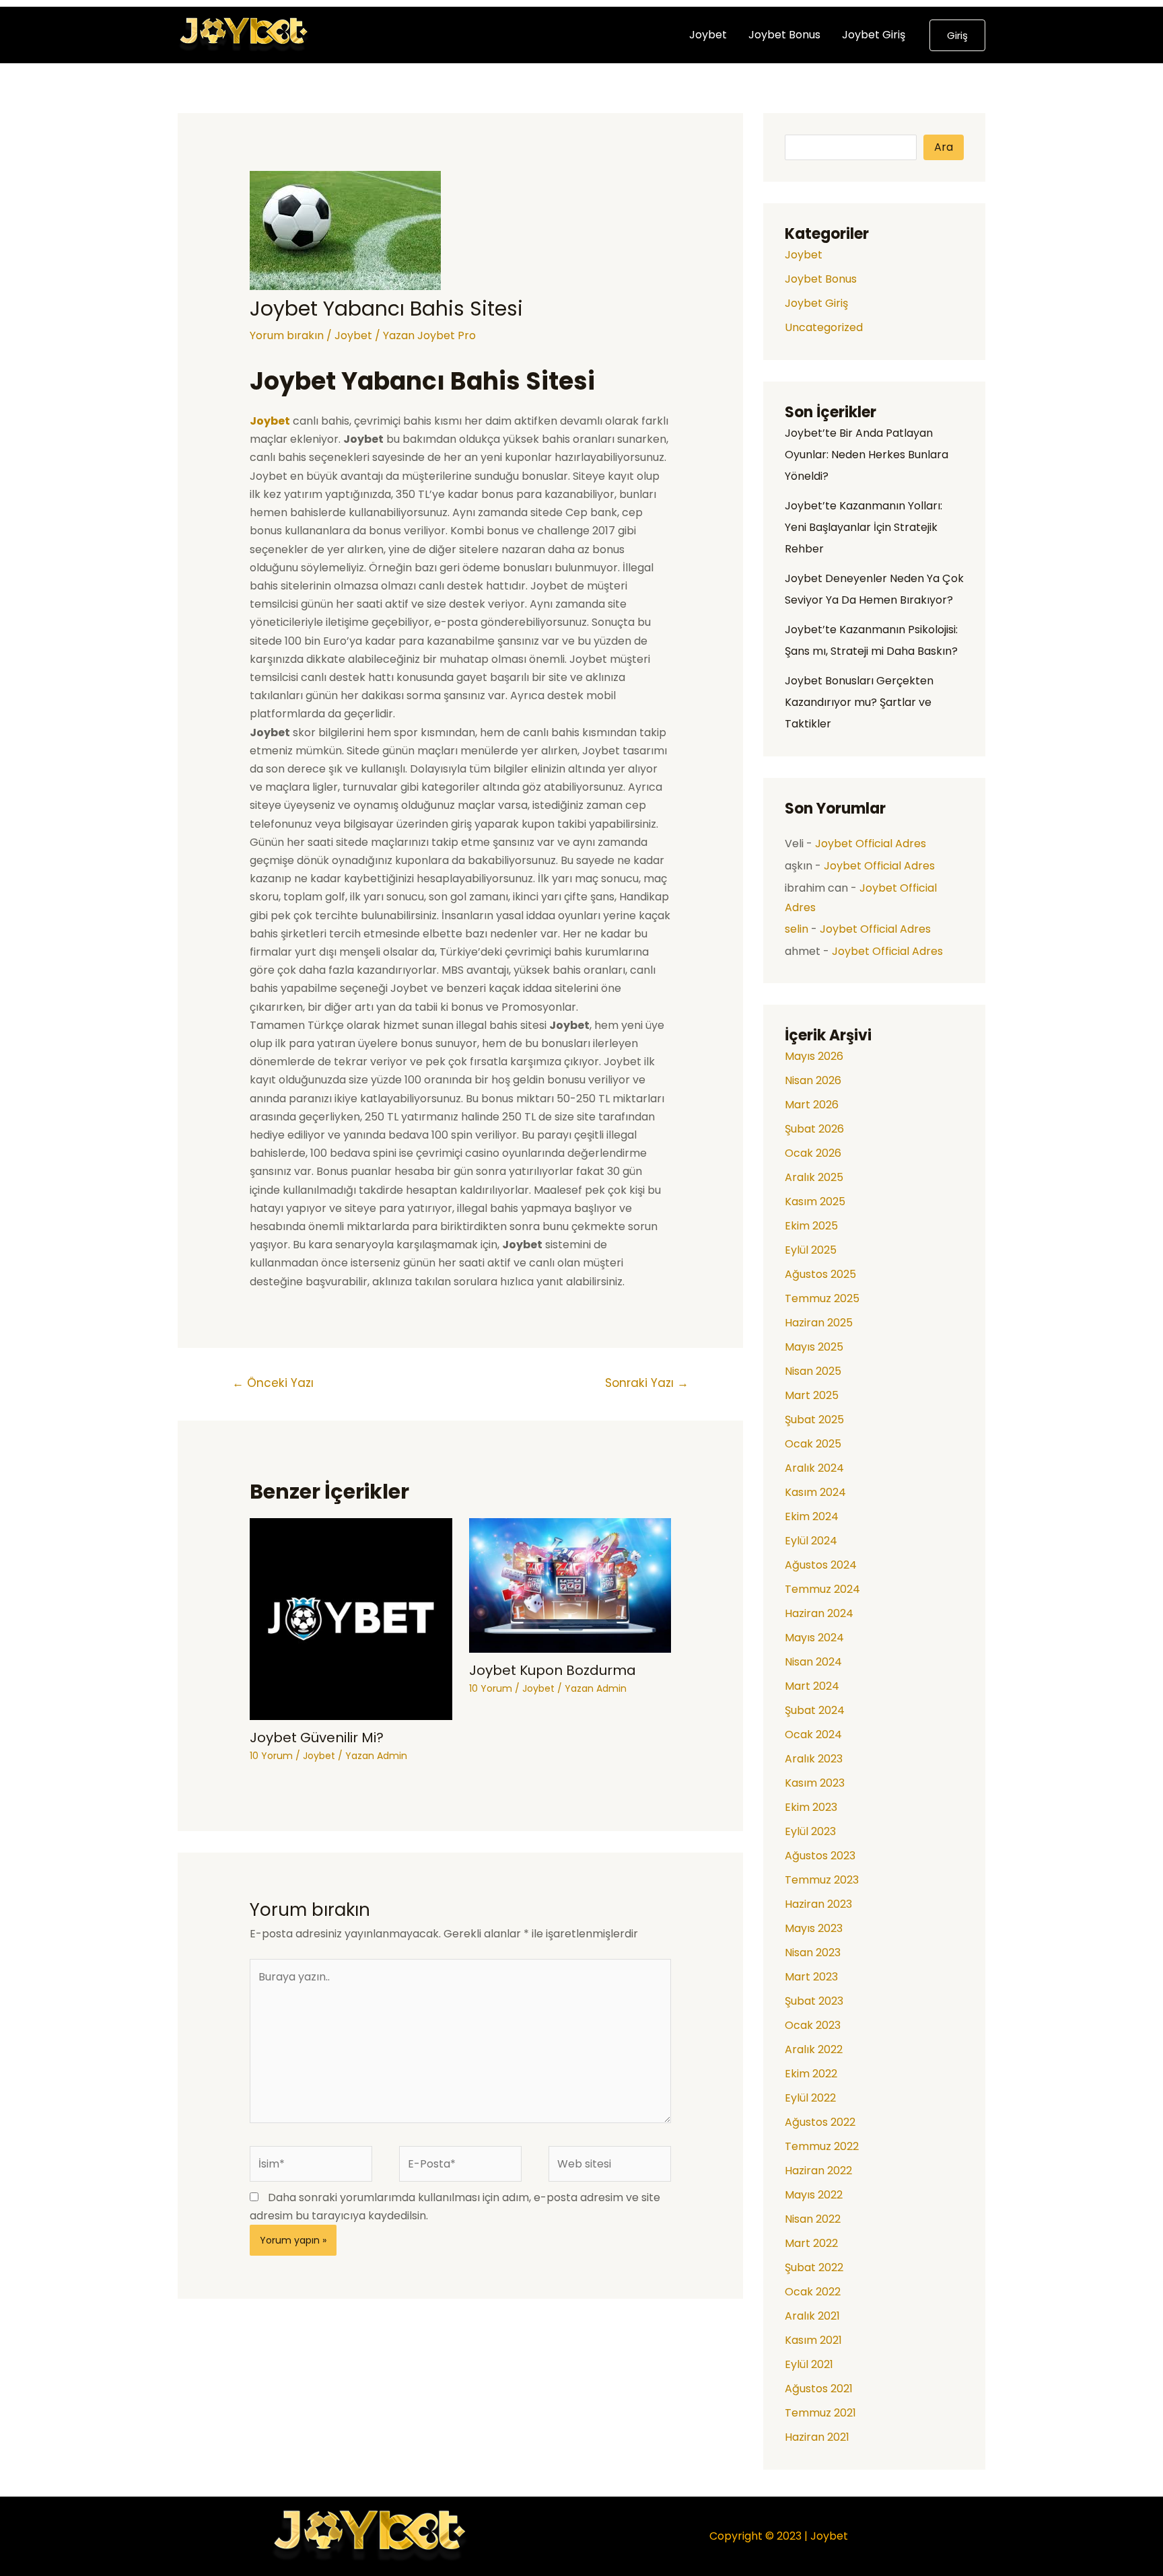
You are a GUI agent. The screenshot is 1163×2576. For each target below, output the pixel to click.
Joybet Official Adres (871, 844)
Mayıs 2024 (814, 1638)
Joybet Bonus (784, 35)
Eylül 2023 (810, 1831)
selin (797, 929)
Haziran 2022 (818, 2171)
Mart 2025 (812, 1395)
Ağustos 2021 (819, 2389)
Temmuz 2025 (822, 1298)
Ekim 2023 (811, 1807)
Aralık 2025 (814, 1177)
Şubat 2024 (815, 1710)
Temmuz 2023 (822, 1880)
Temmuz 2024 (822, 1589)
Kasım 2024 (815, 1492)
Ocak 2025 (813, 1444)
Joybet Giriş (874, 35)
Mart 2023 (811, 1977)
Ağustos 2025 (820, 1274)
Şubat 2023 (814, 2001)
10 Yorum (271, 1756)
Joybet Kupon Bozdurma (553, 1670)
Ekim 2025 (811, 1226)
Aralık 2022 (814, 2049)
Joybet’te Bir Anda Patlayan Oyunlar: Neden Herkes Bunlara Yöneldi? (867, 455)
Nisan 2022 (813, 2219)
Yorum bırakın (287, 335)
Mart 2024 (812, 1686)
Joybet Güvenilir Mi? (317, 1738)
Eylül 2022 (810, 2098)
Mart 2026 (812, 1105)
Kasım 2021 (813, 2340)
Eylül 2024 (811, 1541)
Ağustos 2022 (820, 2122)
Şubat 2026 (814, 1129)
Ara (944, 147)
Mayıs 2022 (814, 2195)
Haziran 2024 (819, 1613)
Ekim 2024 (812, 1516)
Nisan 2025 (813, 1371)
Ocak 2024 (813, 1734)
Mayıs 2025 (814, 1347)
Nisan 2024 (813, 1662)
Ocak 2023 (813, 2025)
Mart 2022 (811, 2243)
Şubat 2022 (814, 2267)
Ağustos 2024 (821, 1565)
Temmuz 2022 (822, 2146)
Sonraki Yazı (647, 1383)
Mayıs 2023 (814, 1928)
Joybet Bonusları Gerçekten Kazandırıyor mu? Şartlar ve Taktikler (859, 702)
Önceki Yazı (273, 1383)
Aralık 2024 (814, 1468)
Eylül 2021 (809, 2364)
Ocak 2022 (813, 2292)
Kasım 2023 (815, 1783)
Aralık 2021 (812, 2316)
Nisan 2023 (813, 1953)
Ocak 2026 (813, 1153)
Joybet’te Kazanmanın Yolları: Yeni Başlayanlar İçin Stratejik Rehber (864, 527)
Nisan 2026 (813, 1080)
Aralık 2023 (814, 1759)
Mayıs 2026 (814, 1056)
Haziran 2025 (819, 1323)
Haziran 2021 (817, 2437)
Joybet (708, 35)
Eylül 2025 (811, 1250)
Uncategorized (824, 327)
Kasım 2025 (815, 1202)
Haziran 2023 (818, 1904)
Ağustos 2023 (820, 1856)
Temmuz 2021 (820, 2413)
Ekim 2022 (811, 2074)
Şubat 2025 (814, 1420)
